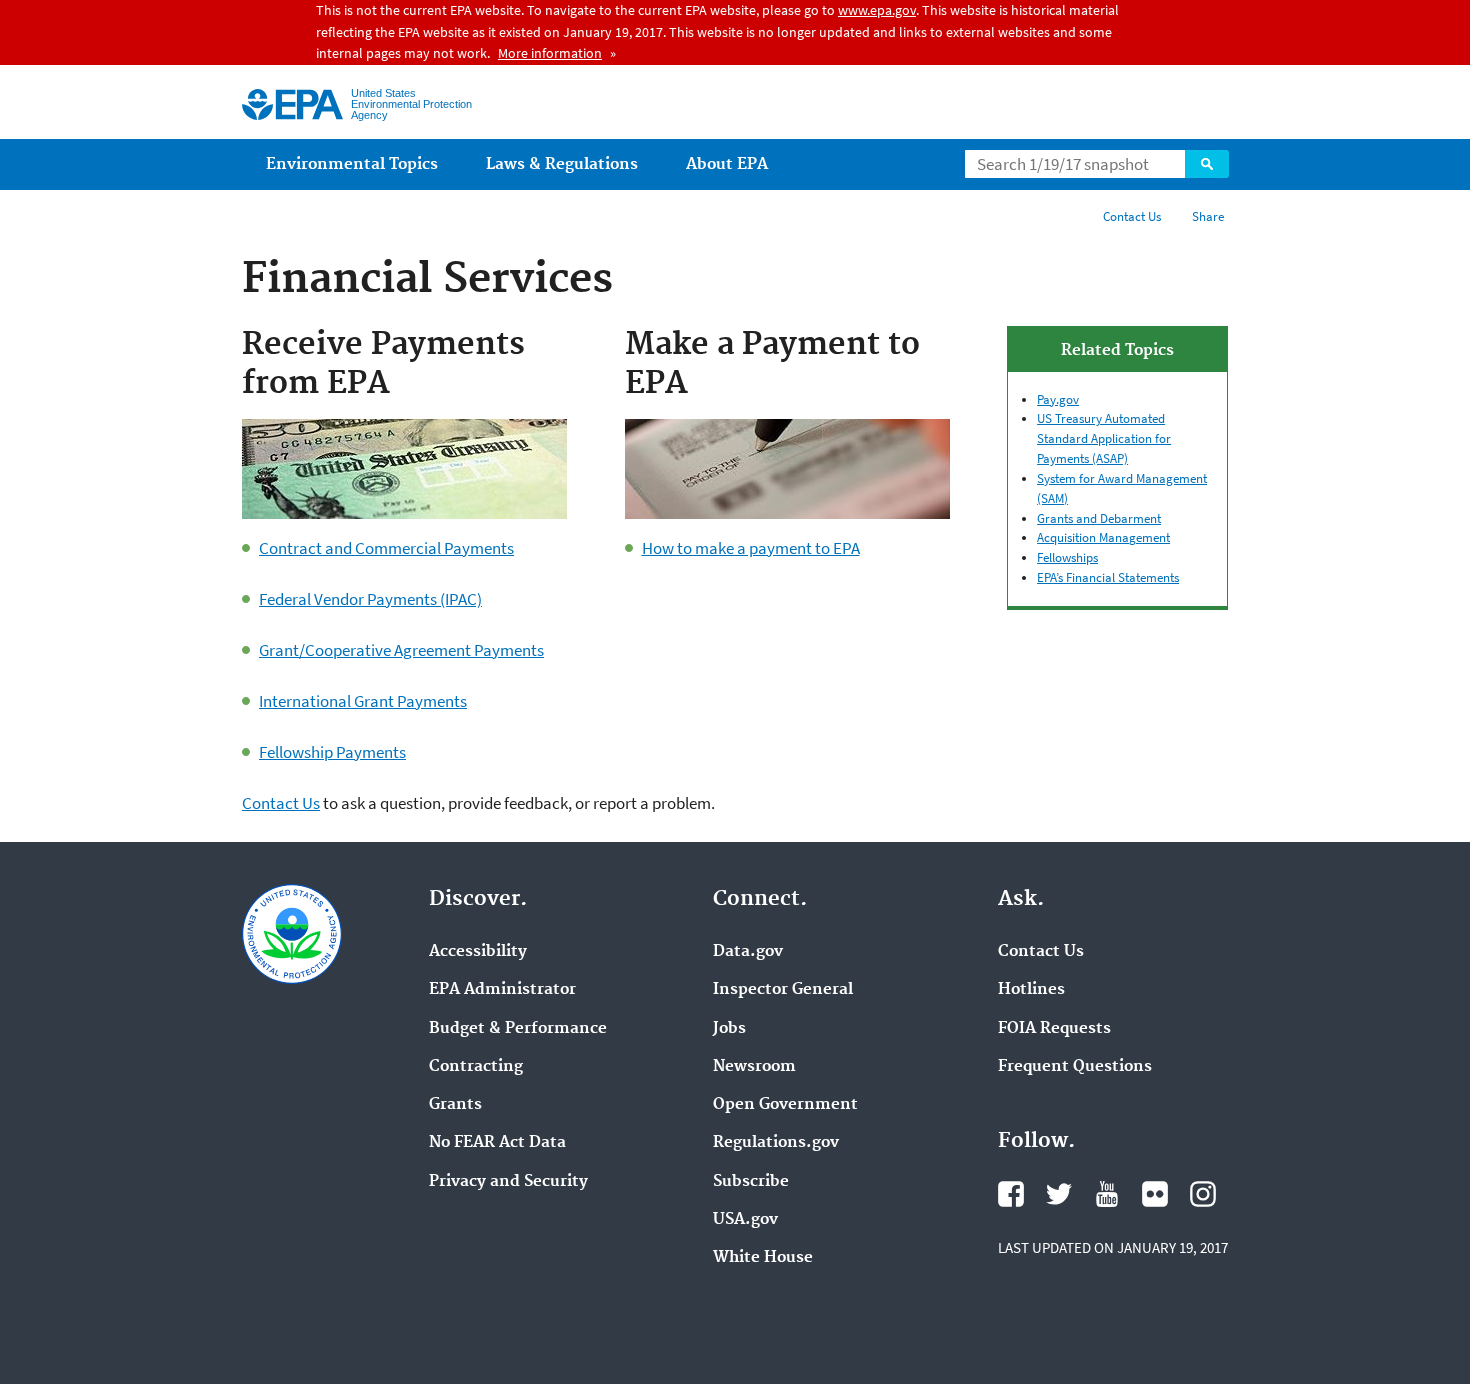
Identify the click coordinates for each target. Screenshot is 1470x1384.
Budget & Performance (518, 1029)
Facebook (1011, 1194)
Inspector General (783, 990)
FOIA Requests (1054, 1029)
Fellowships (1067, 557)
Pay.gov (1058, 399)
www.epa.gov (877, 10)
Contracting (476, 1067)
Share (1208, 216)
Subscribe (751, 1182)
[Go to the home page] (292, 104)
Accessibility (478, 952)
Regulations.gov (776, 1143)
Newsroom (754, 1067)
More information (550, 53)
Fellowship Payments (332, 752)
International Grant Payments (363, 701)
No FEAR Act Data (497, 1143)
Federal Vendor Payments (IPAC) (370, 599)
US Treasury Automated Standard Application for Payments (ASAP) (1104, 438)
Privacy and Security (508, 1182)
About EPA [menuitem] (727, 164)
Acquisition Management (1103, 537)
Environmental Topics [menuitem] (352, 164)
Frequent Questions (1075, 1067)
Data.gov (748, 952)
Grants (455, 1105)
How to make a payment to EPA (751, 548)
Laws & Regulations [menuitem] (562, 164)
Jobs (729, 1029)
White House (763, 1258)
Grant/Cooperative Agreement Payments (401, 650)
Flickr (1155, 1194)
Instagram (1203, 1194)
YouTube (1107, 1194)
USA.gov (745, 1220)
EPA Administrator (502, 990)
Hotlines (1031, 990)
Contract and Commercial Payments (386, 548)
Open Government (785, 1105)
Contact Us (1132, 216)
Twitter (1059, 1194)
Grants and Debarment (1099, 518)
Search (1207, 164)
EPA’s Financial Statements (1108, 577)
